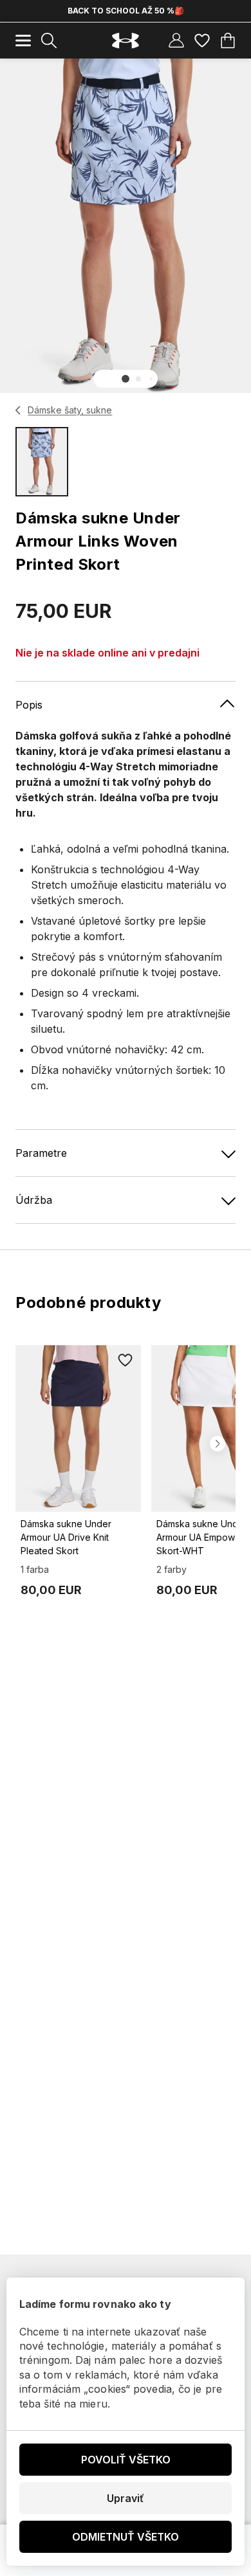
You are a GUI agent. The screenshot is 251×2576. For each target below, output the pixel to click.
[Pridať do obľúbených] (126, 1361)
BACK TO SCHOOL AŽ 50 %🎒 (126, 11)
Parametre (41, 1153)
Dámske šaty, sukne (70, 410)
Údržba (34, 1200)
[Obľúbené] (202, 41)
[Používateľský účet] (176, 41)
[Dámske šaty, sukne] (18, 410)
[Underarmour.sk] (126, 41)
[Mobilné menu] (23, 41)
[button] (126, 379)
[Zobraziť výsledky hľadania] (49, 41)
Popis (29, 705)
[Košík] (228, 41)
